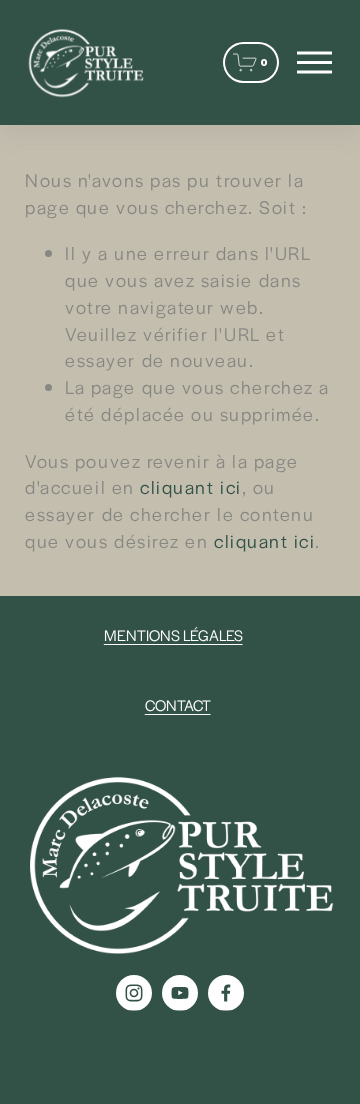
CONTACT (178, 704)
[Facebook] (226, 993)
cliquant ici (190, 486)
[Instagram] (134, 993)
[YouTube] (180, 993)
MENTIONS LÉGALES (173, 634)
